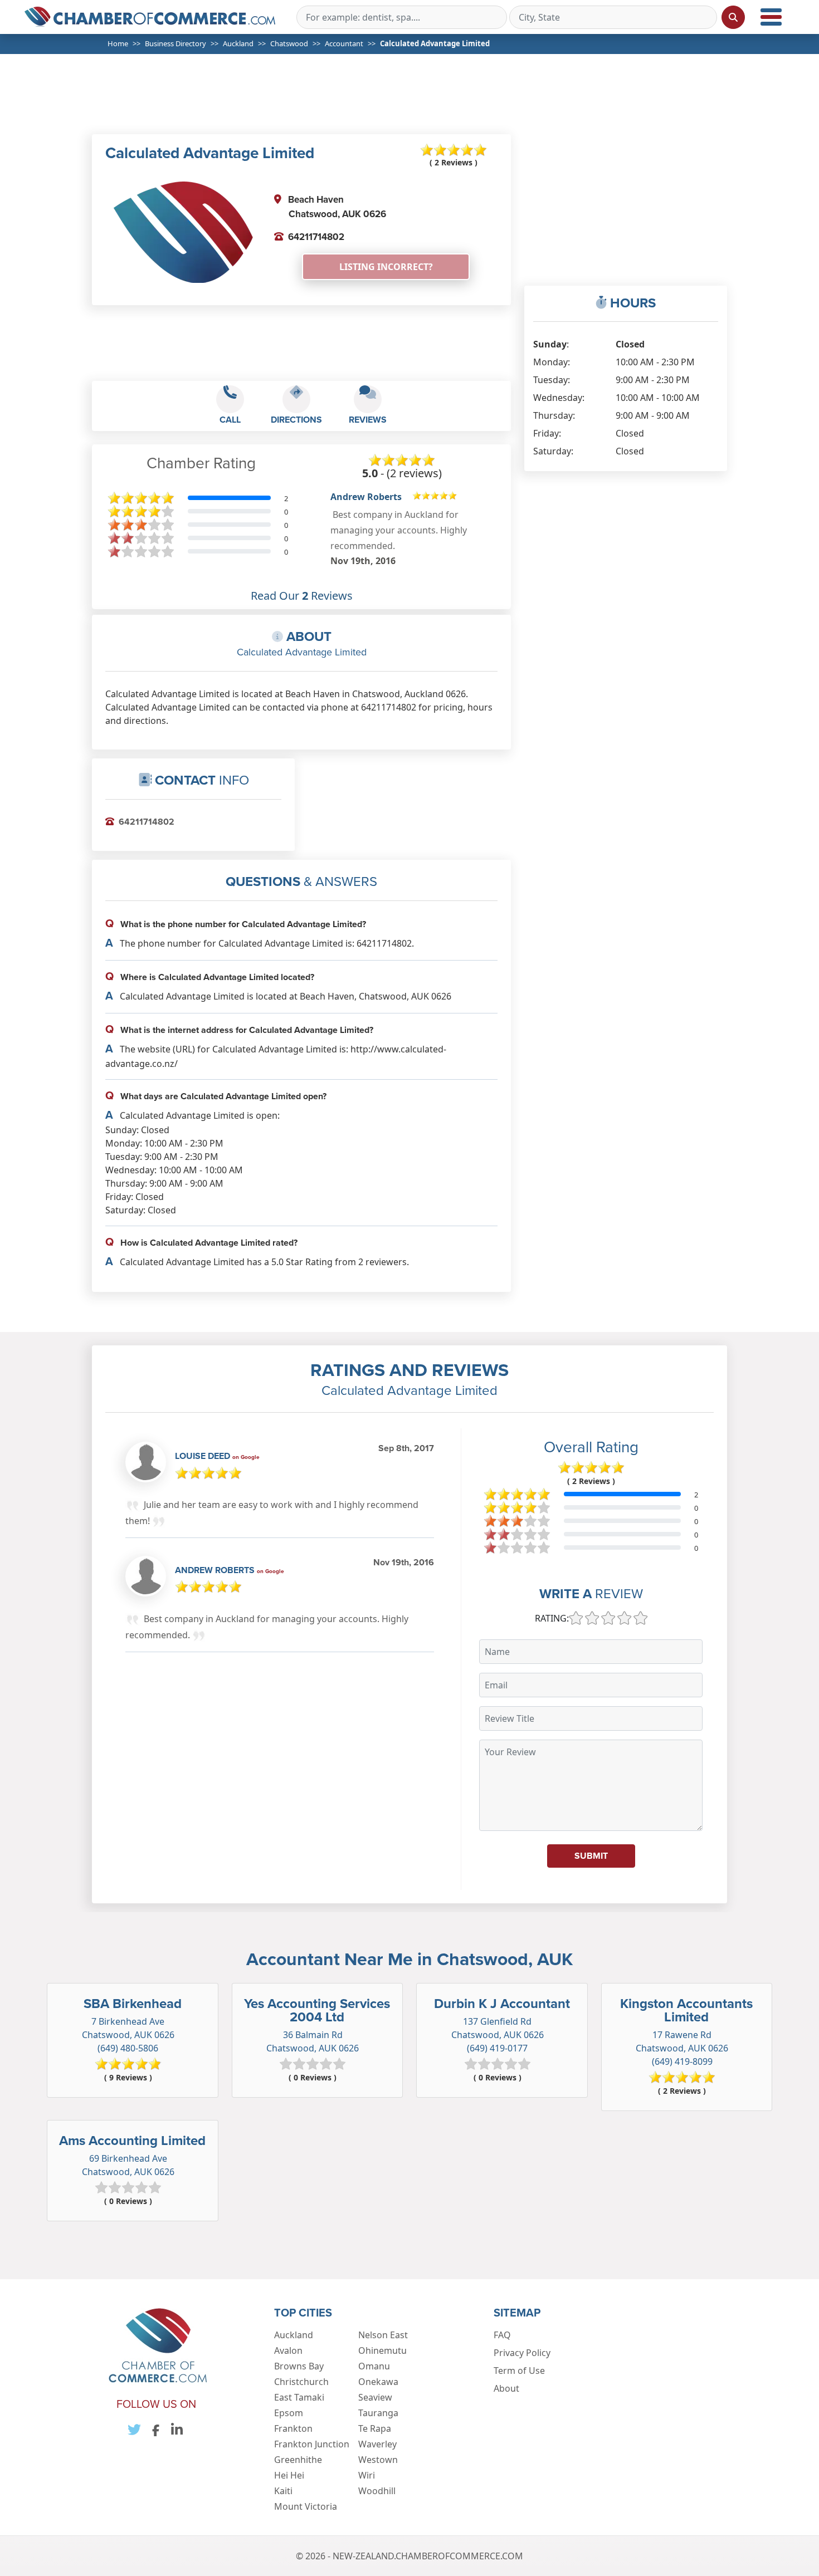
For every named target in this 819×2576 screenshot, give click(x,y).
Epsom (289, 2413)
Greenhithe (298, 2460)
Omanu (374, 2366)
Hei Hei (289, 2475)
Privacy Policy (522, 2353)
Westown (378, 2460)
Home (118, 43)
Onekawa (378, 2382)
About (506, 2388)
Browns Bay (299, 2366)
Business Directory (175, 43)
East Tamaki (299, 2397)
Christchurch (301, 2382)
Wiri (367, 2475)
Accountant (344, 43)
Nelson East (383, 2335)
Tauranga (378, 2413)
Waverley (377, 2444)
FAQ (502, 2335)
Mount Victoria (306, 2506)
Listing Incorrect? (386, 267)
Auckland (238, 43)
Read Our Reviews (302, 596)
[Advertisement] (414, 101)
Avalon (288, 2350)
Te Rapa (375, 2428)
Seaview (375, 2397)
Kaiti (283, 2491)
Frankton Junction (312, 2444)
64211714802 (316, 237)
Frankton (293, 2428)
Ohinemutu (382, 2350)
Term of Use (519, 2371)
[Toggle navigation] (771, 17)
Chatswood (289, 43)
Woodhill (377, 2491)
